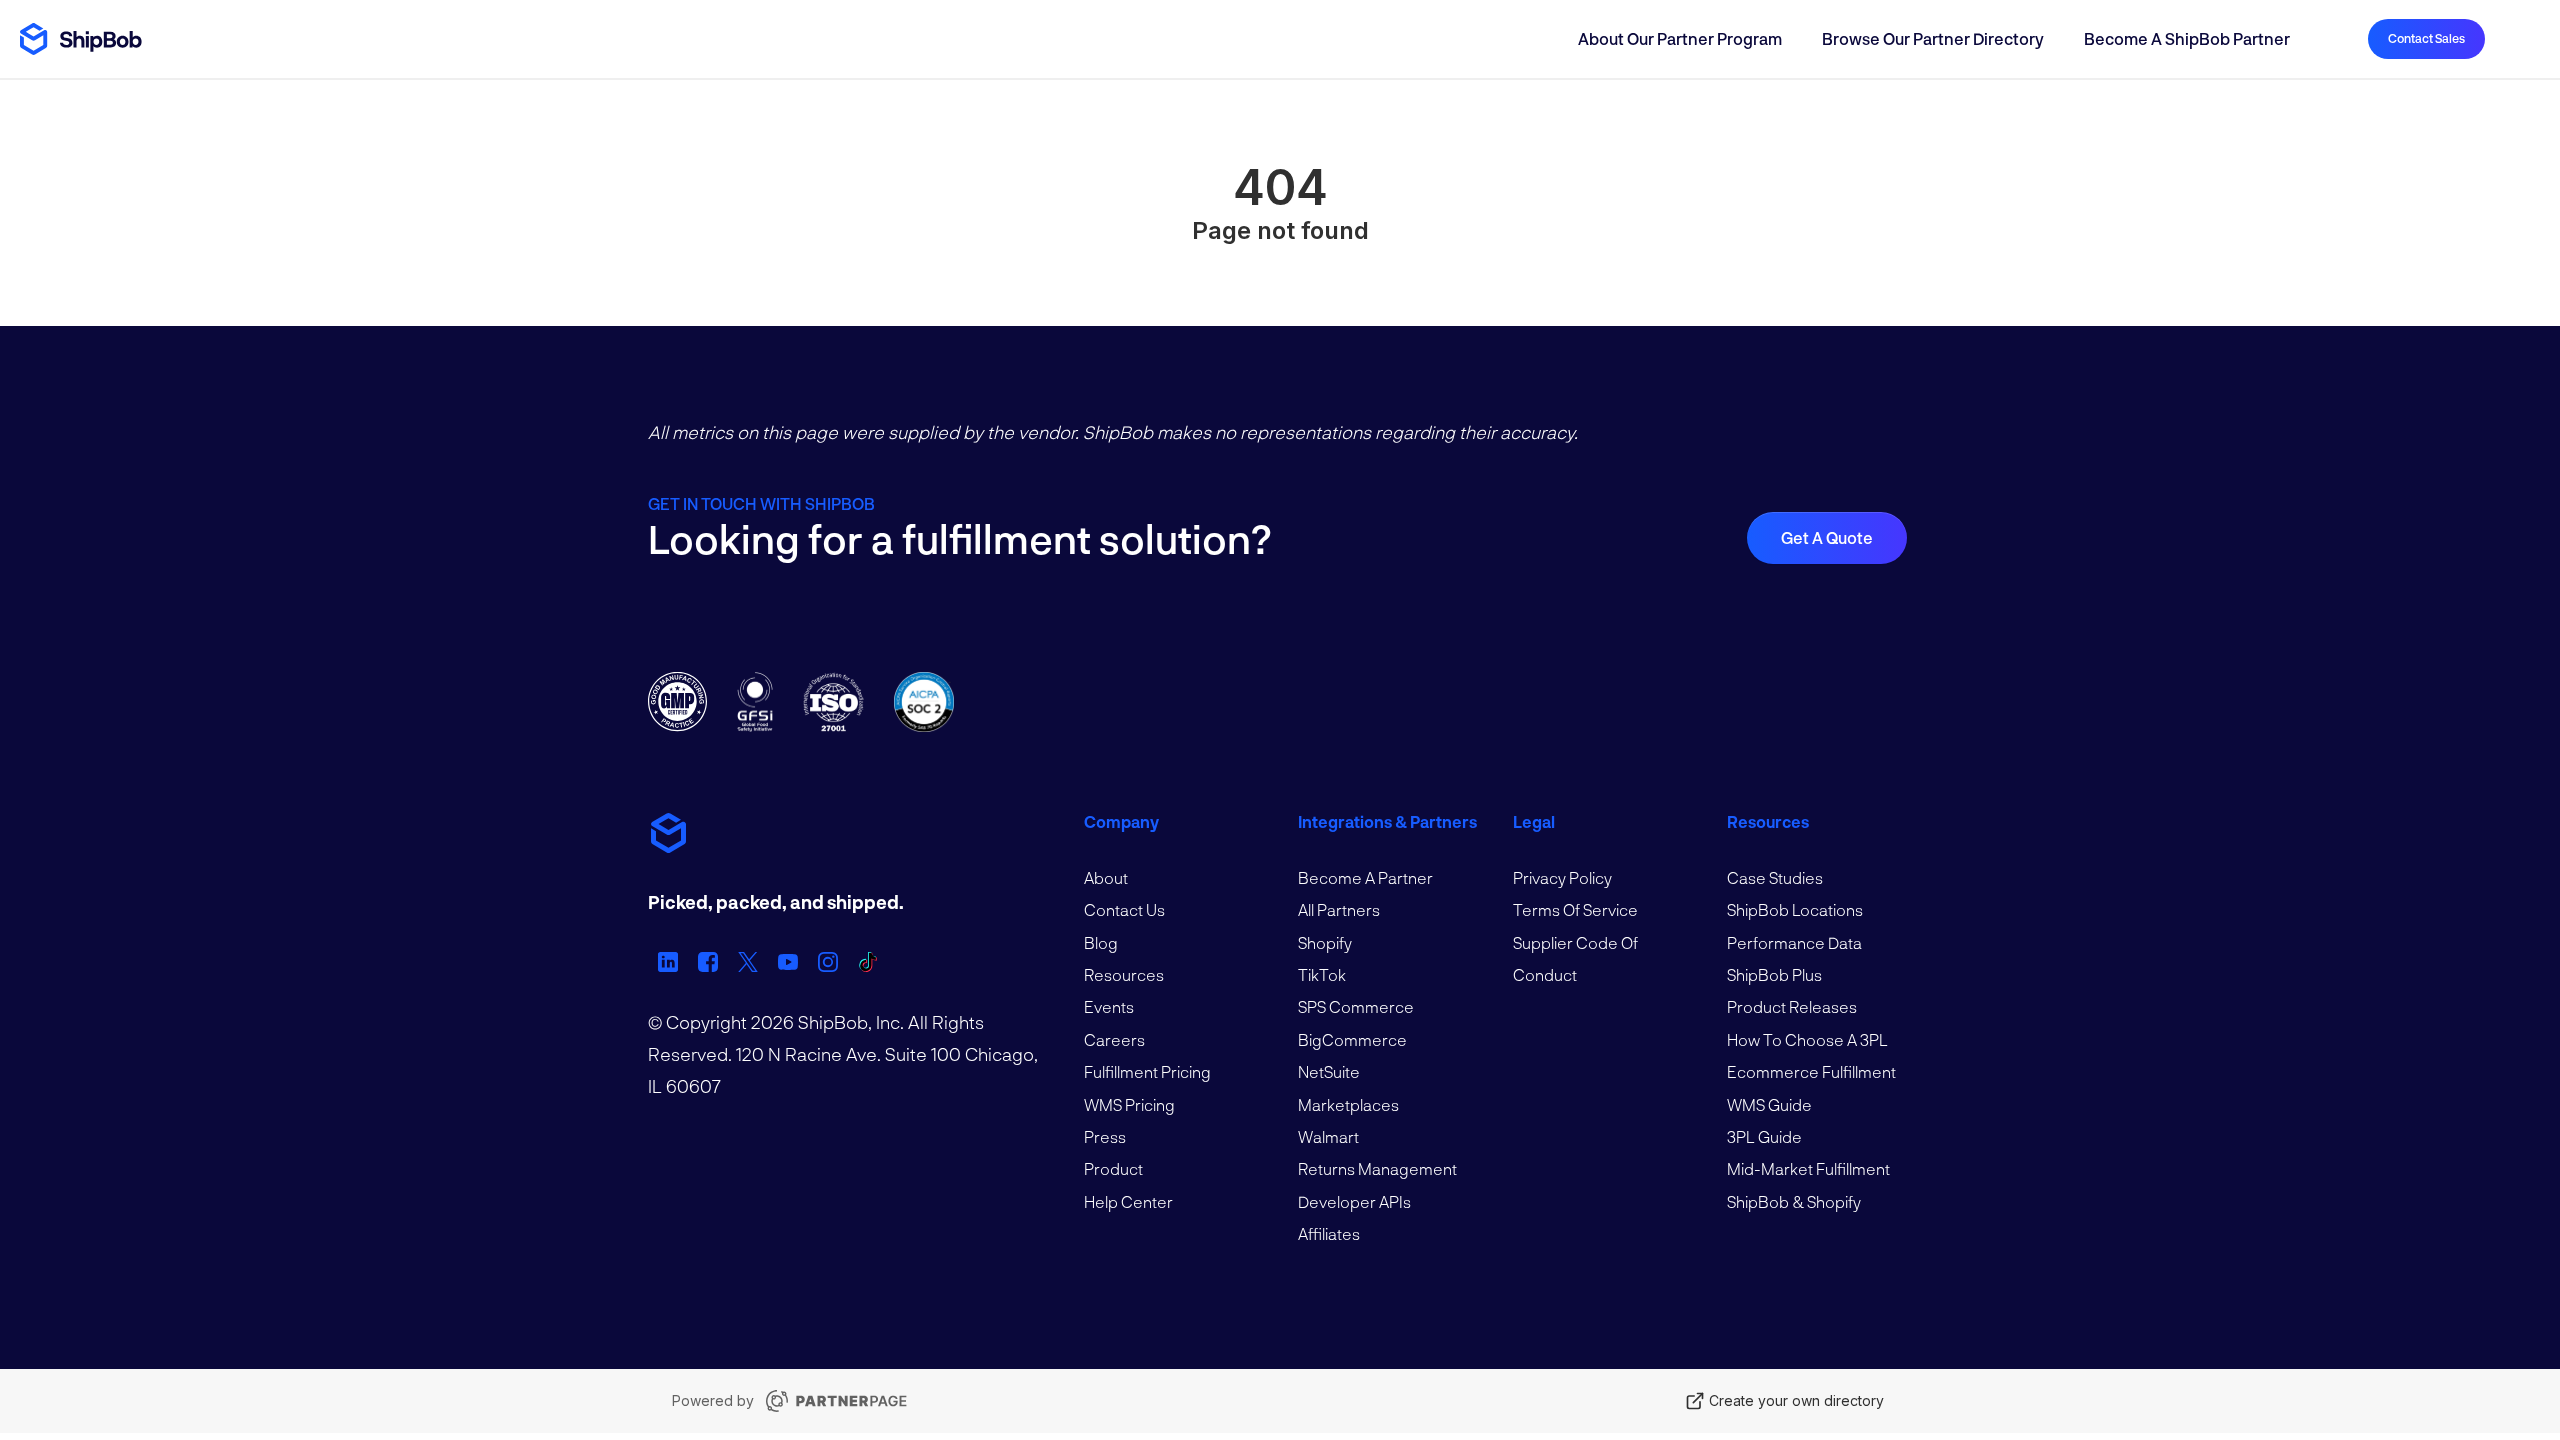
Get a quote (1827, 537)
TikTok (1322, 974)
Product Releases (1792, 1006)
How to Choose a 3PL (1807, 1039)
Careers (1114, 1039)
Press (1105, 1136)
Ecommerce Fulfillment (1811, 1071)
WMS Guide (1769, 1104)
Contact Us (1124, 909)
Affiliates (1329, 1233)
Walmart (1328, 1136)
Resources (1124, 974)
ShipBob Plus (1774, 974)
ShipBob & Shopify (1794, 1201)
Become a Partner (1365, 877)
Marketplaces (1348, 1104)
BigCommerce (1352, 1039)
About (1106, 877)
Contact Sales (2426, 38)
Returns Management (1377, 1168)
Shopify (1325, 942)
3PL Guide (1764, 1136)
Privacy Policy (1562, 877)
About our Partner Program (1680, 38)
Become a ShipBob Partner (2187, 38)
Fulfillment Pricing (1147, 1071)
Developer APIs (1354, 1201)
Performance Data (1794, 942)
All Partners (1339, 909)
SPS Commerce (1356, 1006)
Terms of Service (1575, 909)
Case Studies (1775, 877)
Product (1113, 1168)
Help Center (1128, 1201)
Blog (1101, 942)
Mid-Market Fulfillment (1808, 1168)
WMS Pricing (1129, 1104)
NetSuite (1329, 1071)
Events (1109, 1006)
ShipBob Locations (1795, 909)
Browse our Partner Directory (1933, 38)
